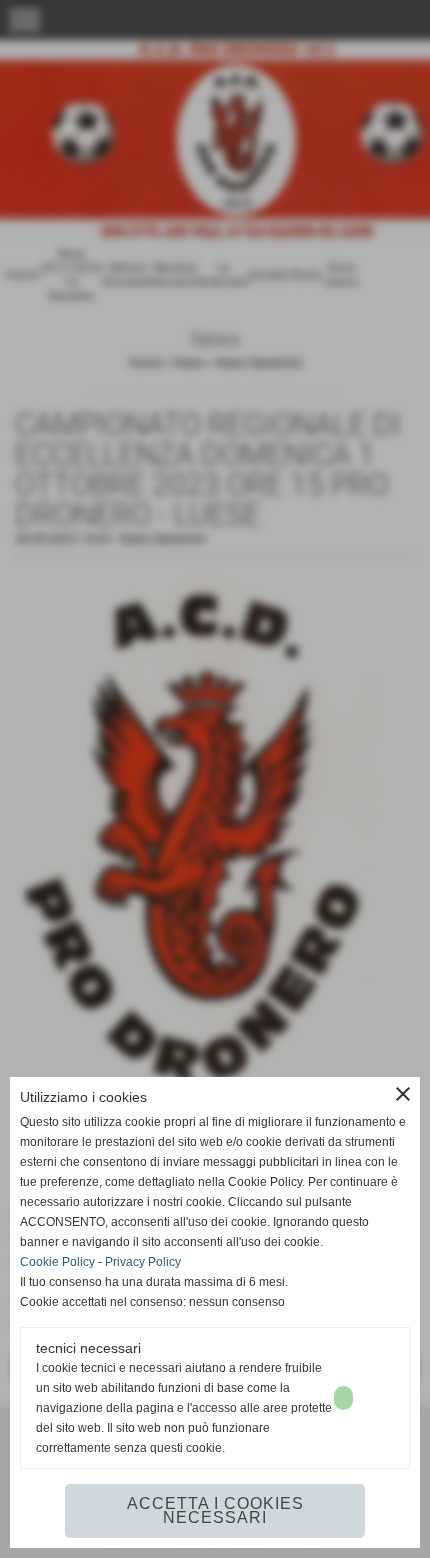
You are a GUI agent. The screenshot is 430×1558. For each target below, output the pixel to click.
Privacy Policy (143, 1262)
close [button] (403, 1094)
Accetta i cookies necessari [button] (215, 1510)
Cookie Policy (57, 1262)
